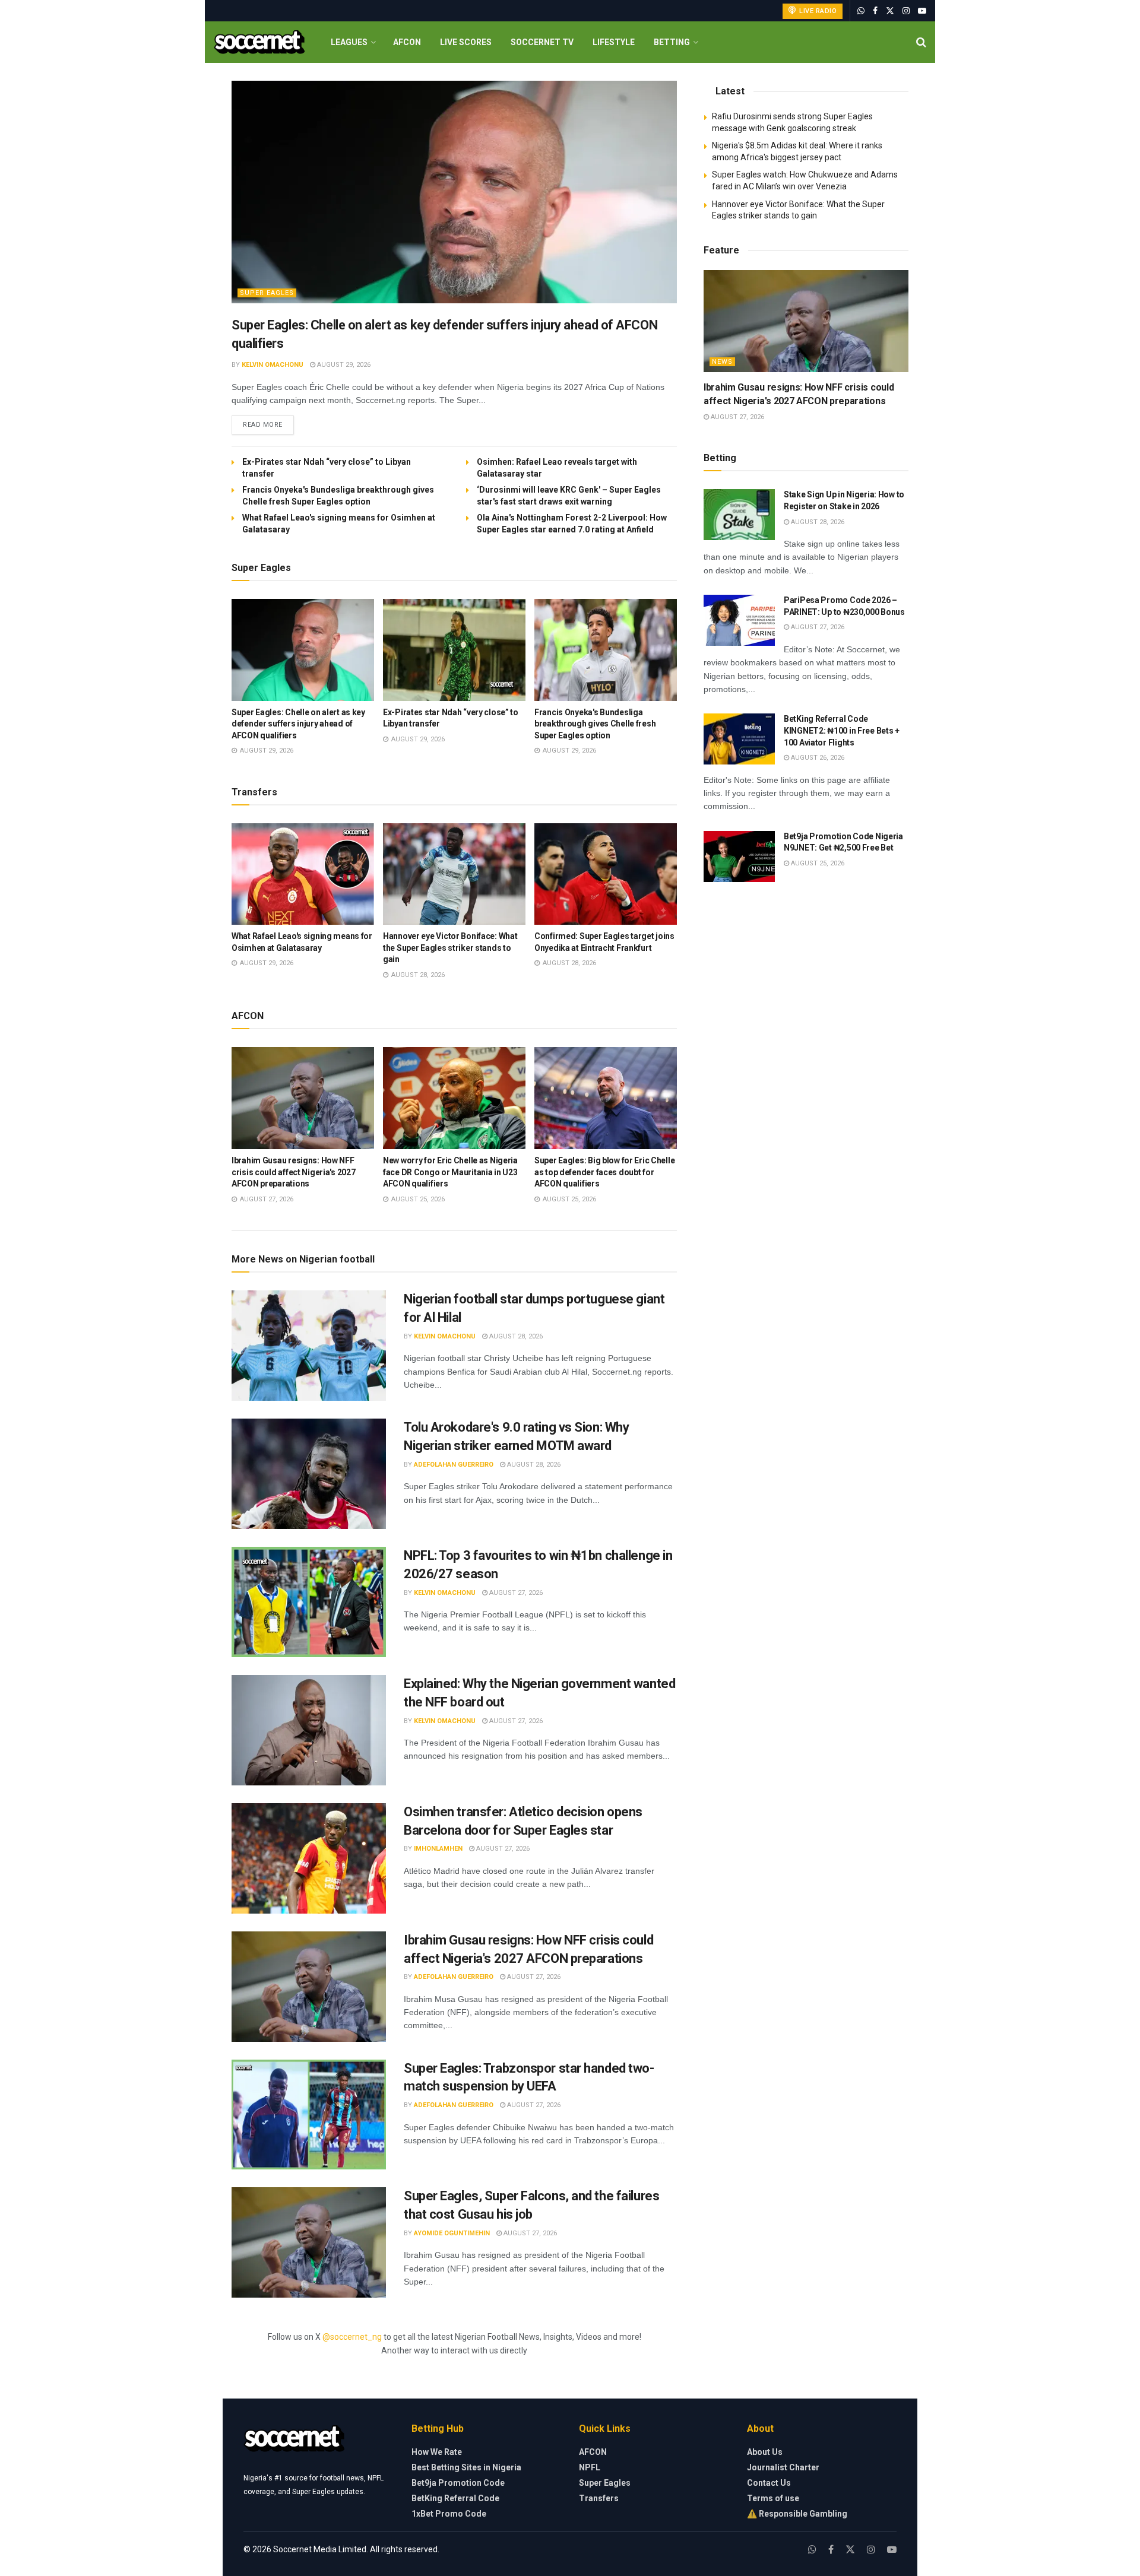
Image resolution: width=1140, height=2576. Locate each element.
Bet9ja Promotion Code (458, 2483)
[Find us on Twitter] (890, 11)
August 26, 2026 (817, 758)
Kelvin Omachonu (273, 365)
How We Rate (437, 2452)
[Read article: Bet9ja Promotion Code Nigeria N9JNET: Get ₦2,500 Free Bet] (739, 856)
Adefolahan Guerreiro (454, 1465)
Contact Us (769, 2483)
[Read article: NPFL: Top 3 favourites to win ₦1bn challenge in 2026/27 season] (309, 1602)
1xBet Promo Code (449, 2514)
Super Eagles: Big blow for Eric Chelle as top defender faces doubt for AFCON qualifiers (604, 1172)
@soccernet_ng (352, 2337)
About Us (765, 2452)
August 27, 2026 (515, 1593)
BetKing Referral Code (455, 2498)
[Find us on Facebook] (875, 11)
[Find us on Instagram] (906, 11)
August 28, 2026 (515, 1336)
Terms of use (773, 2498)
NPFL (590, 2467)
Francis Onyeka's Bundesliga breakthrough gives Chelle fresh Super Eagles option (595, 724)
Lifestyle (614, 42)
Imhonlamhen (438, 1849)
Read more (268, 424)
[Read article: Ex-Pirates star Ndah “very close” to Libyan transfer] (454, 650)
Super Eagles (267, 293)
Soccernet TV (542, 42)
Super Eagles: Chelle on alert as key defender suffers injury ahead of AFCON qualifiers (298, 724)
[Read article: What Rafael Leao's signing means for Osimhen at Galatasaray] (303, 874)
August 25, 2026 (817, 863)
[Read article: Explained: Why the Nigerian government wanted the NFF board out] (309, 1730)
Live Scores (466, 42)
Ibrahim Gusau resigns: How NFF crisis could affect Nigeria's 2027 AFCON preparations (293, 1172)
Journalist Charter (783, 2467)
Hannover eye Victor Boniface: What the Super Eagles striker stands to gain (450, 948)
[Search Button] (921, 42)
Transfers (599, 2498)
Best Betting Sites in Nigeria (466, 2467)
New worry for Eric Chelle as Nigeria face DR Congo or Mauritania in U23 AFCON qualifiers (450, 1172)
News (722, 362)
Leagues (349, 42)
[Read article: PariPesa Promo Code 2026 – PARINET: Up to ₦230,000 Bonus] (739, 620)
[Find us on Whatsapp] (861, 11)
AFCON (407, 42)
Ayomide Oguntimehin (452, 2233)
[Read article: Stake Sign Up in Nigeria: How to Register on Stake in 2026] (739, 515)
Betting (672, 42)
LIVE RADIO (817, 11)
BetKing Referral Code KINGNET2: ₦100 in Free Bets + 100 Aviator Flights (842, 730)
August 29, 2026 (343, 365)
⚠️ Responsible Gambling (797, 2514)
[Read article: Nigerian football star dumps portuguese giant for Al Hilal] (309, 1346)
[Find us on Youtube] (922, 11)
